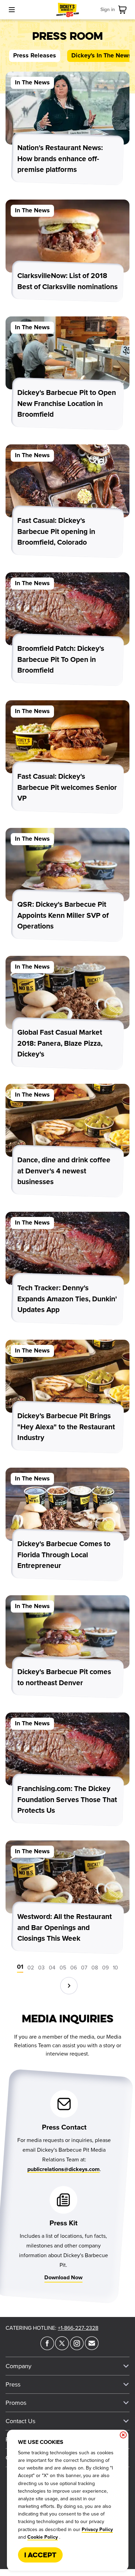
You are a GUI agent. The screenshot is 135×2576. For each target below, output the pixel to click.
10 (115, 1968)
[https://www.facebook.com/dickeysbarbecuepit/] (47, 2348)
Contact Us (20, 2421)
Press (13, 2384)
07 (84, 1968)
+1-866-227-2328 (78, 2328)
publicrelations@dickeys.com (64, 2169)
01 (20, 1967)
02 (31, 1968)
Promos (16, 2403)
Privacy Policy (97, 2530)
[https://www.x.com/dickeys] (62, 2348)
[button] (69, 1986)
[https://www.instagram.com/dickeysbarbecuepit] (77, 2348)
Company (19, 2366)
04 (52, 1968)
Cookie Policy (43, 2537)
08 (95, 1968)
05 (63, 1968)
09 (105, 1968)
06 (74, 1968)
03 (41, 1968)
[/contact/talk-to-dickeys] (92, 2348)
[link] (124, 10)
